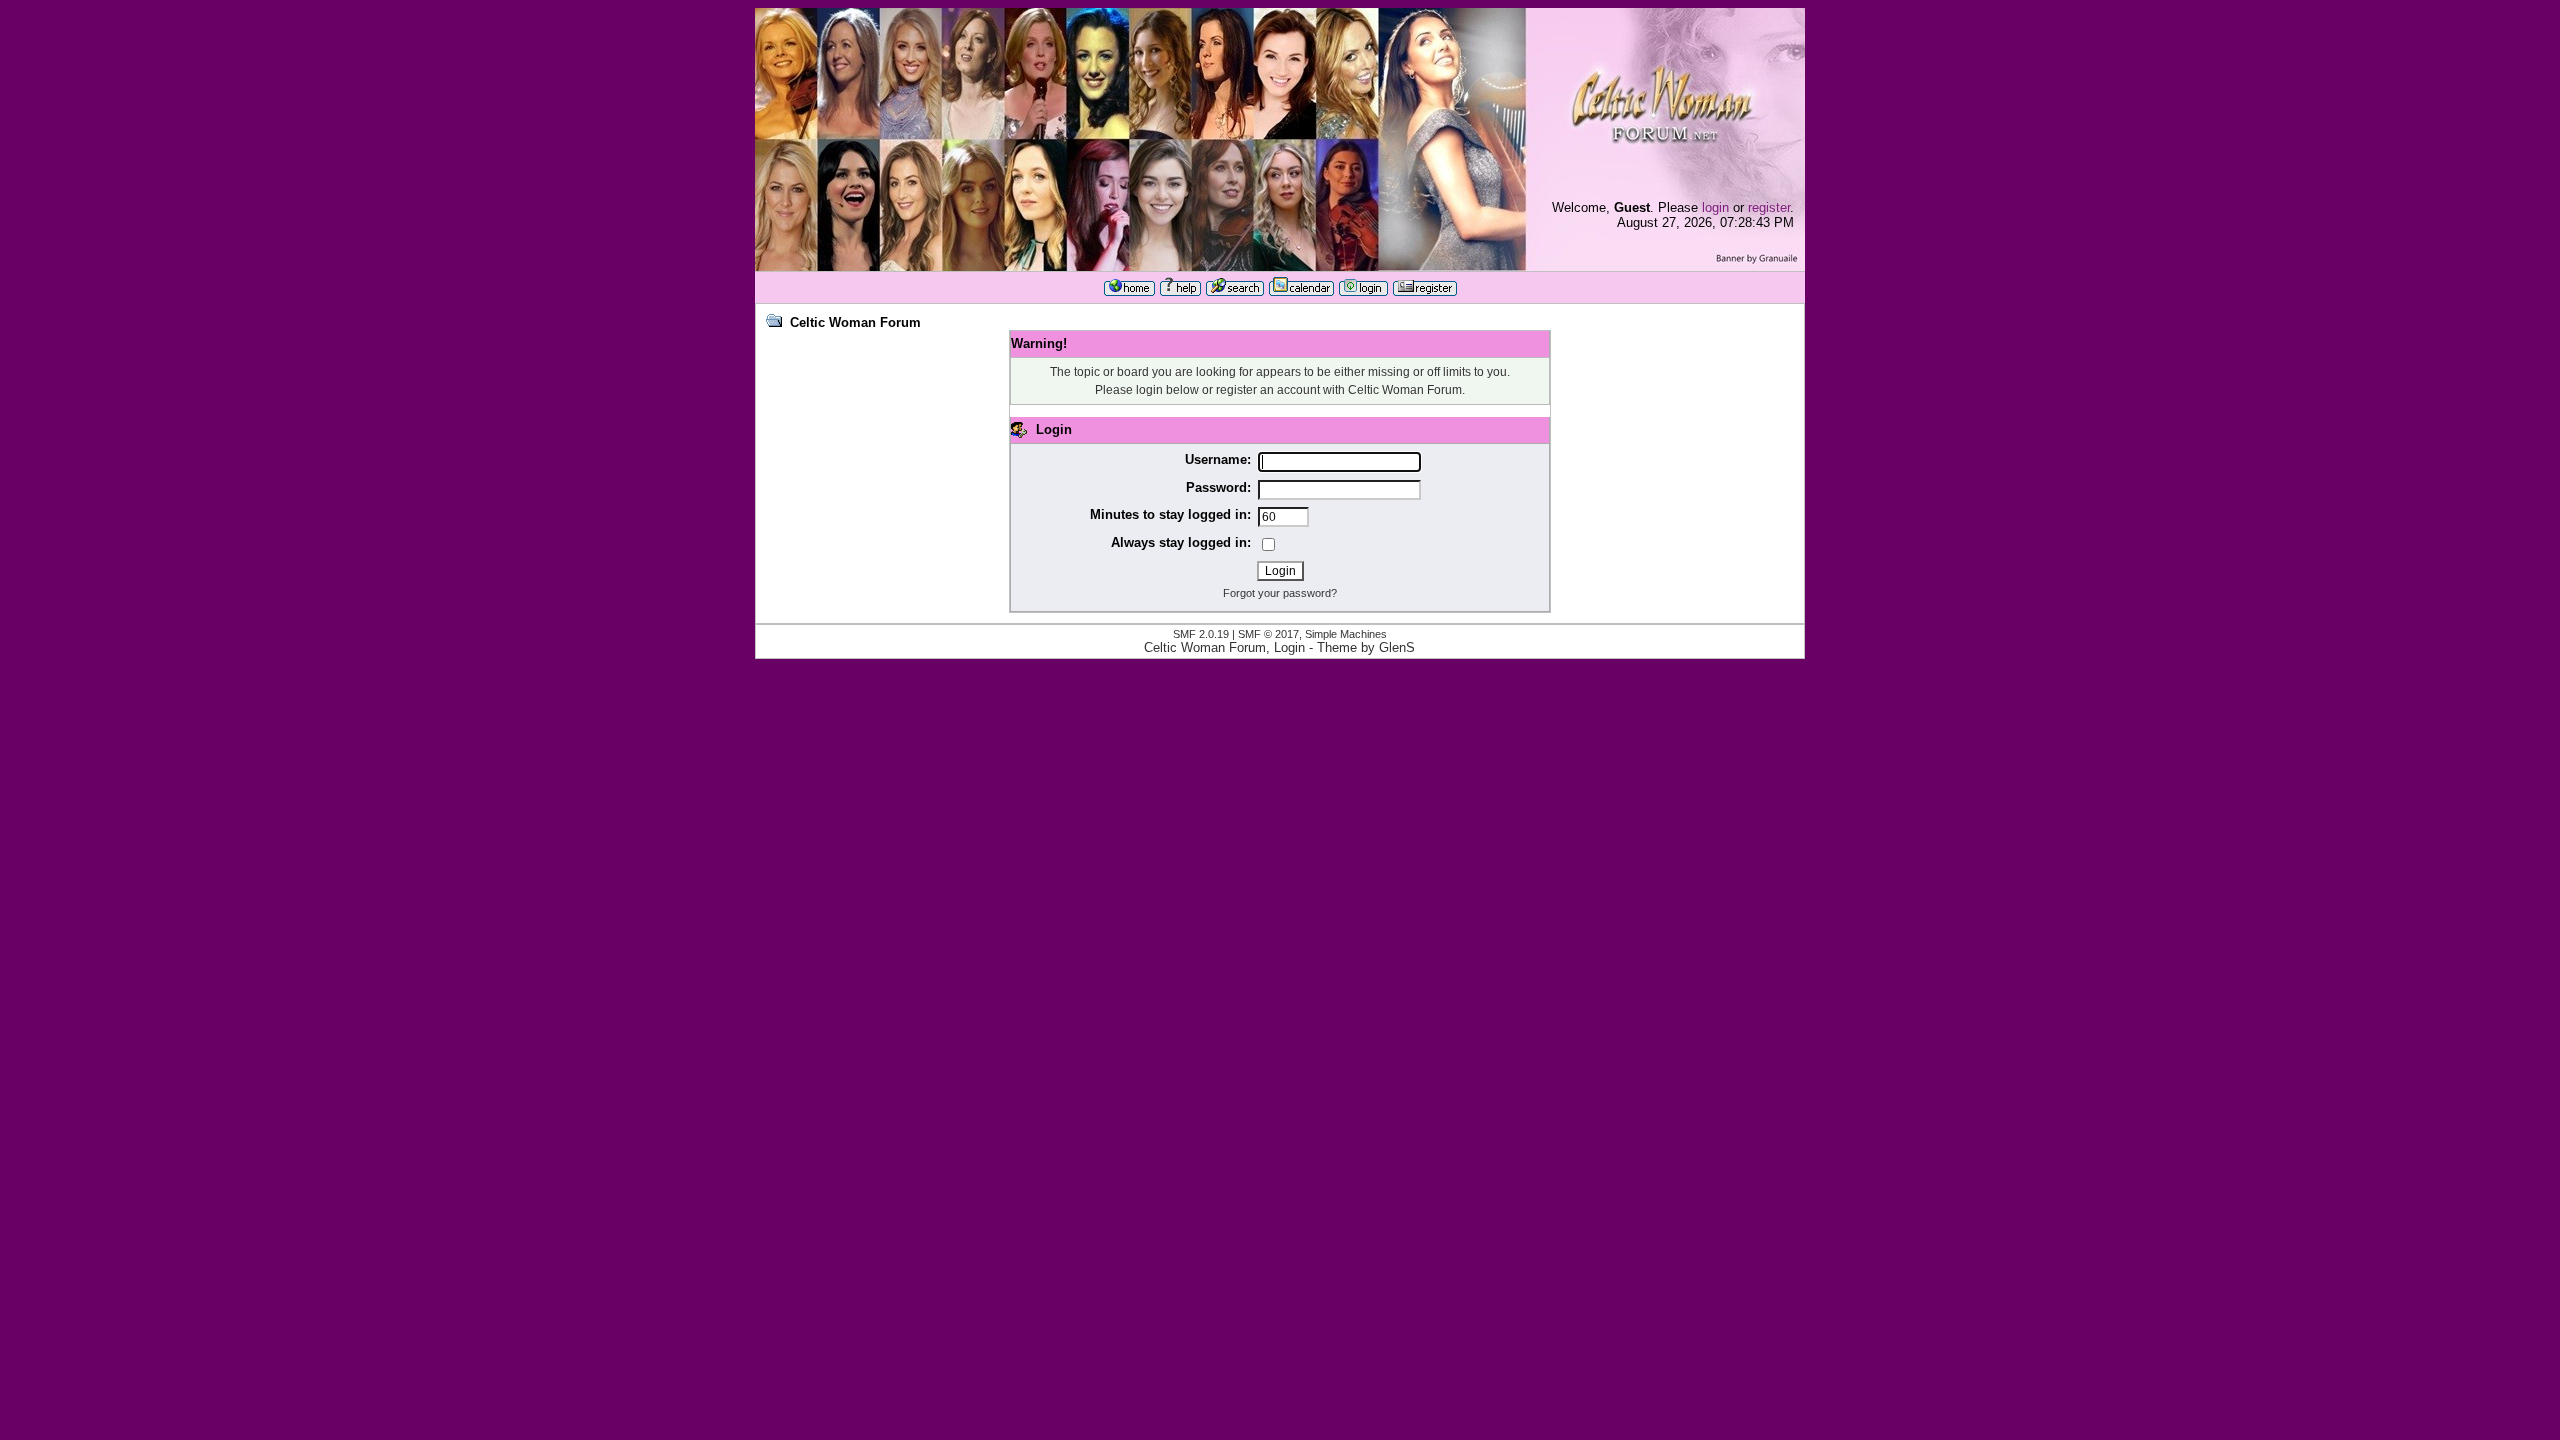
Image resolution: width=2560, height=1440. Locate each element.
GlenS (1397, 647)
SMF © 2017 (1268, 634)
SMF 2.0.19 (1201, 634)
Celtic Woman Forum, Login (1224, 647)
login (1715, 207)
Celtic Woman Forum (855, 322)
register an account (1268, 389)
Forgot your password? (1280, 593)
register (1769, 207)
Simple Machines (1346, 634)
